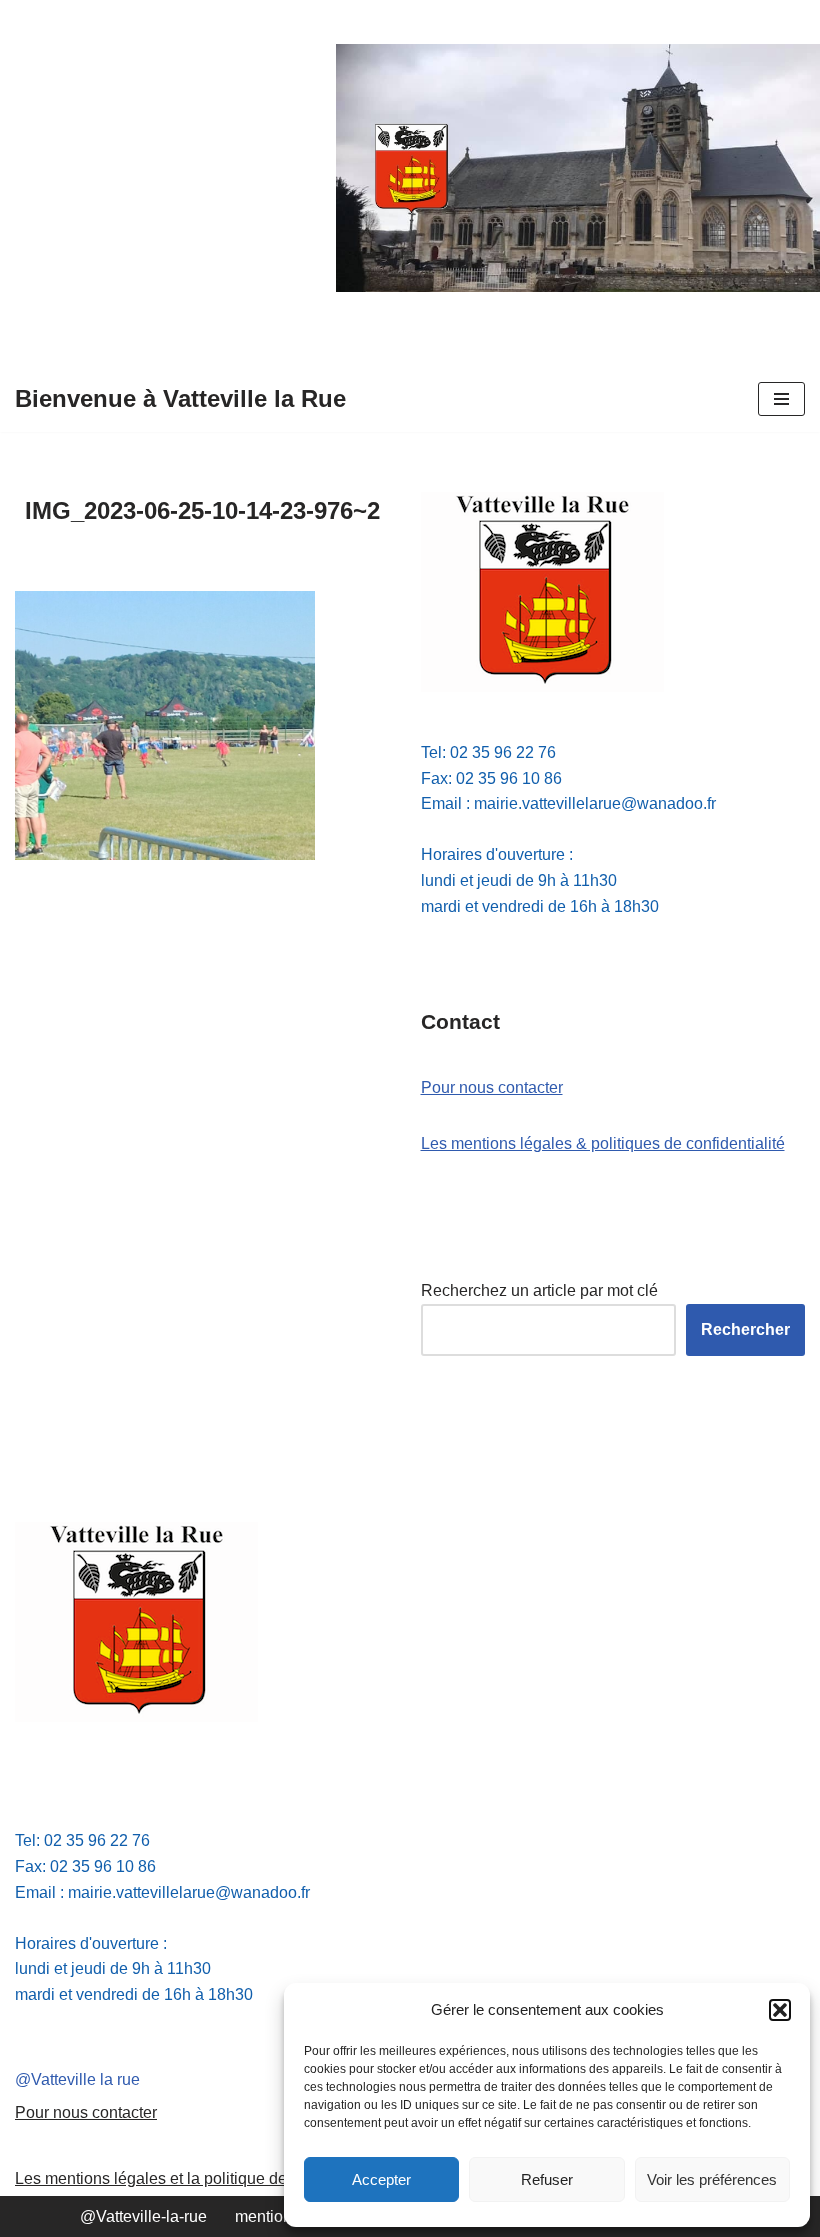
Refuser (547, 2179)
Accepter (381, 2179)
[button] (780, 2010)
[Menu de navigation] (781, 399)
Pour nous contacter (492, 1087)
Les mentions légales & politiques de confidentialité (603, 1143)
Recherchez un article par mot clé (539, 1290)
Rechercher (745, 1329)
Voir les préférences (712, 2179)
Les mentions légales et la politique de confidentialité (202, 2178)
